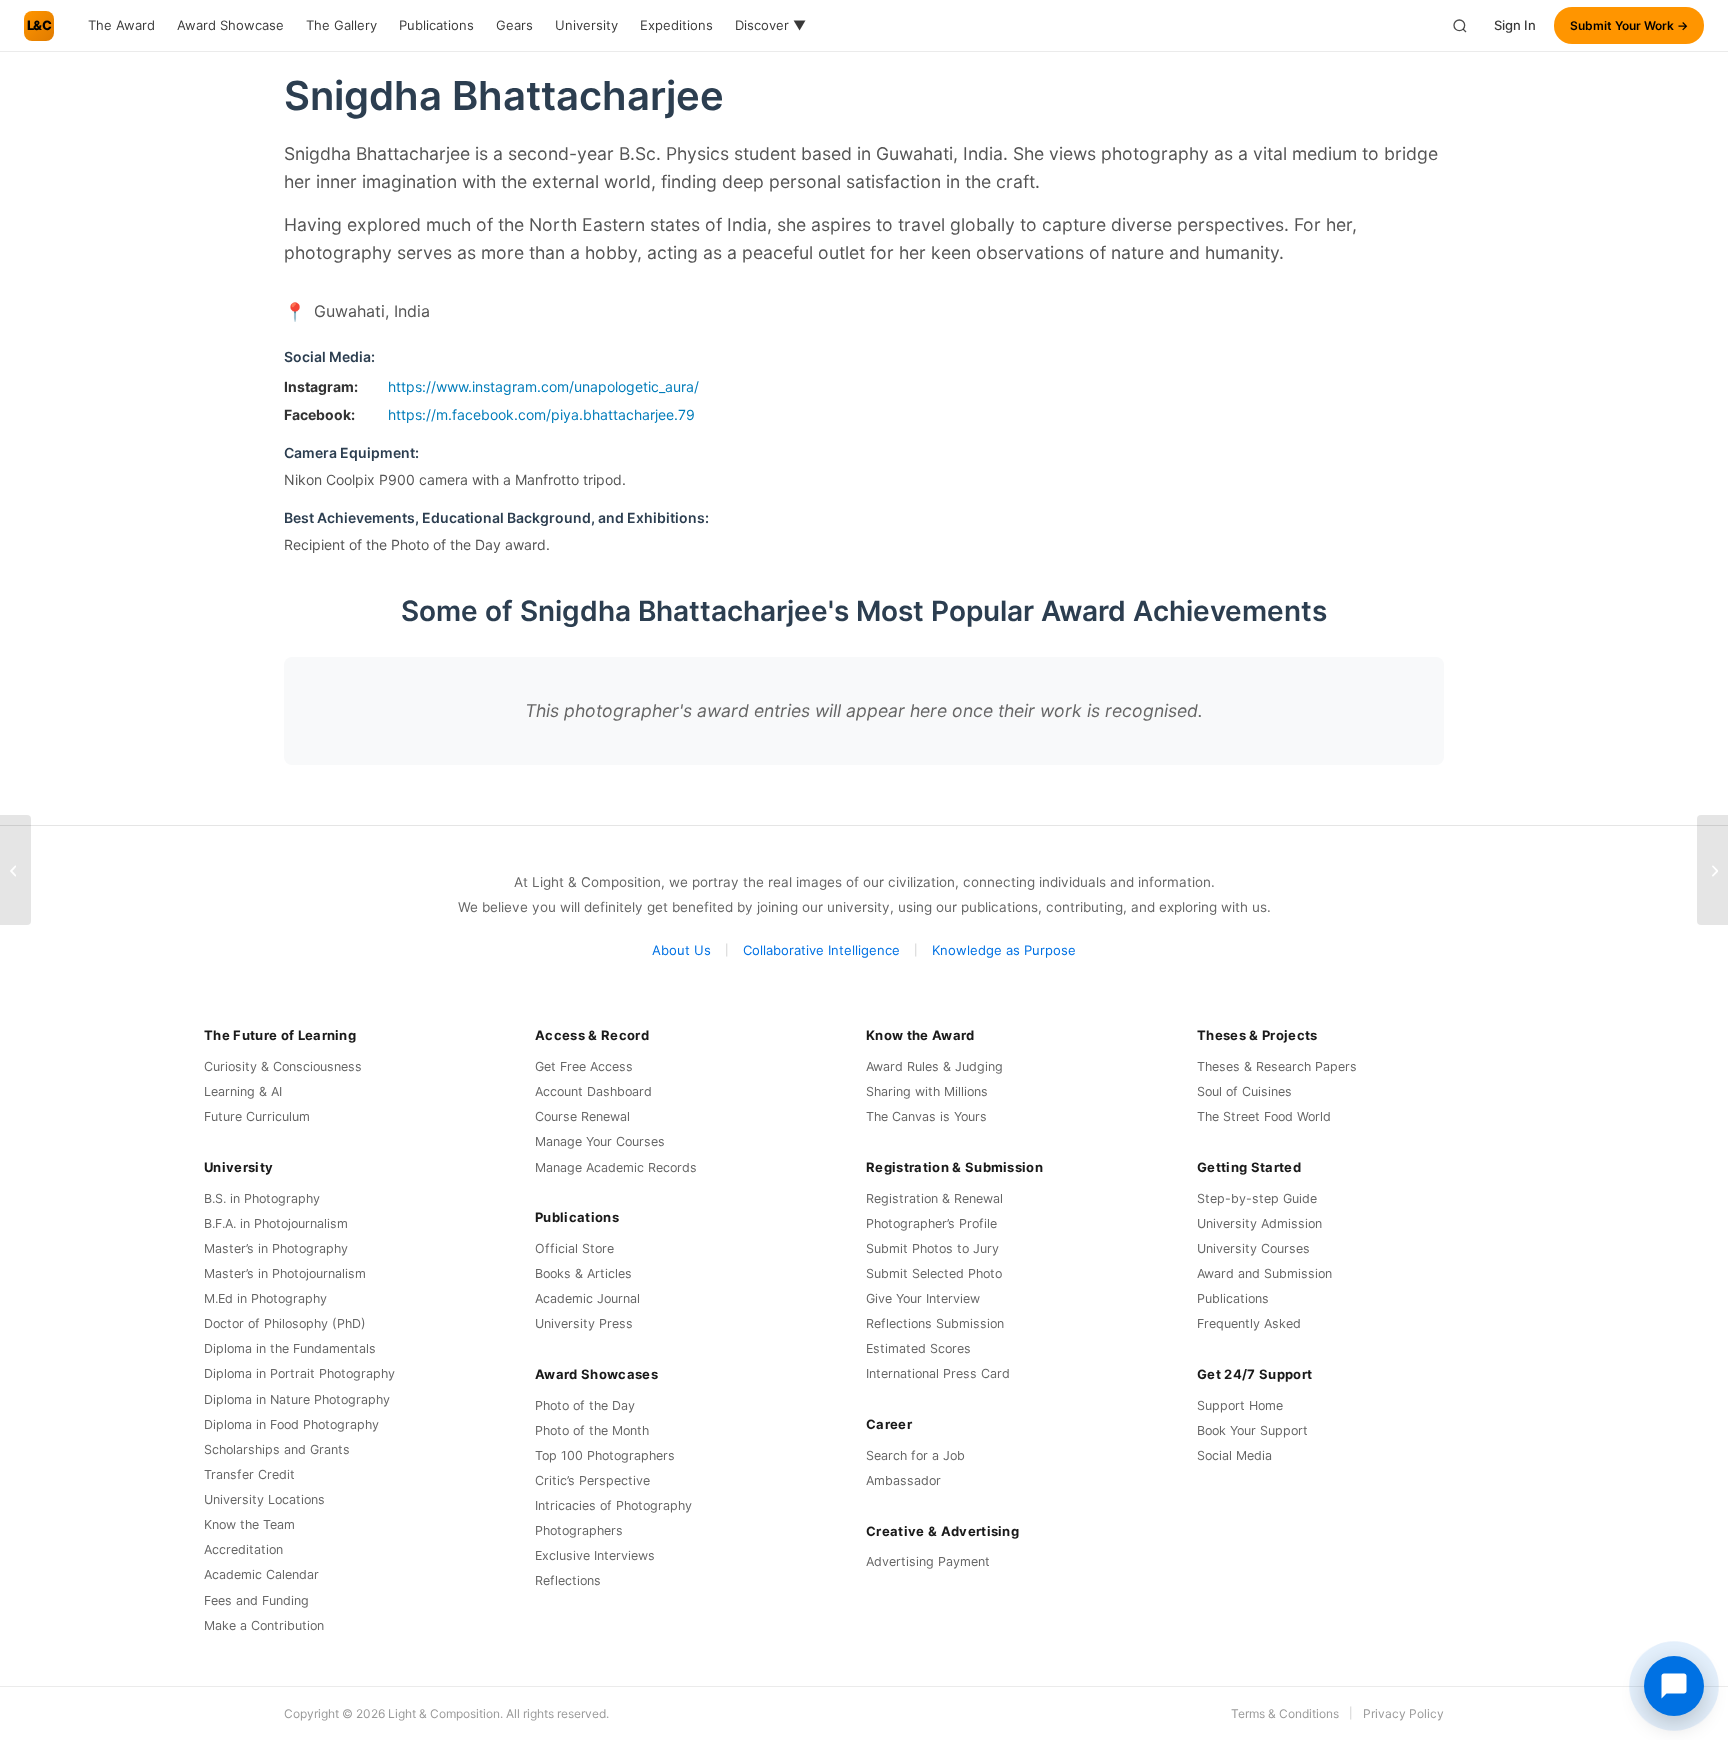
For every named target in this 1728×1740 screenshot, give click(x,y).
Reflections (568, 1580)
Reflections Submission (935, 1323)
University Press (584, 1323)
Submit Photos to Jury (932, 1248)
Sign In (1515, 25)
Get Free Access (584, 1066)
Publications (436, 25)
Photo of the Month (592, 1430)
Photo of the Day (585, 1405)
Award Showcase (230, 25)
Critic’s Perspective (592, 1480)
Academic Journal (587, 1298)
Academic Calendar (261, 1574)
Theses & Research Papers (1277, 1066)
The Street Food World (1264, 1116)
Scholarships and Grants (277, 1449)
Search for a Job (915, 1455)
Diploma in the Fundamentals (290, 1348)
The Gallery (341, 25)
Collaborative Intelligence (821, 950)
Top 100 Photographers (605, 1455)
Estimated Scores (918, 1348)
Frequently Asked (1249, 1323)
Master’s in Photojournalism (285, 1273)
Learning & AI (243, 1091)
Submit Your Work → (1629, 25)
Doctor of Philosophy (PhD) (285, 1323)
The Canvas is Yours (926, 1116)
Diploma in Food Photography (291, 1424)
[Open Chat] (1674, 1686)
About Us (681, 950)
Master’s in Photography (276, 1248)
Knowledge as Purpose (1004, 950)
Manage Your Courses (600, 1141)
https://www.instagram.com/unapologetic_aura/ (543, 386)
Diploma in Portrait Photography (299, 1373)
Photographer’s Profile (931, 1223)
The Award (121, 25)
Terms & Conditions (1285, 1713)
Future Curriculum (257, 1116)
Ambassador (903, 1480)
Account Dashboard (593, 1091)
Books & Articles (583, 1273)
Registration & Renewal (934, 1198)
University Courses (1253, 1248)
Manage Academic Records (616, 1167)
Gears (514, 25)
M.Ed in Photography (265, 1298)
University (586, 25)
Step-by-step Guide (1257, 1198)
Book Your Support (1252, 1430)
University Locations (264, 1499)
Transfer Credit (249, 1474)
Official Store (574, 1248)
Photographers (579, 1530)
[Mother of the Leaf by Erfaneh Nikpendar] (15, 870)
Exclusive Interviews (595, 1555)
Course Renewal (582, 1116)
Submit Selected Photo (934, 1273)
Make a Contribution (264, 1625)
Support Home (1240, 1405)
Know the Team (249, 1524)
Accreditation (243, 1549)
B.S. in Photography (262, 1198)
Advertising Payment (928, 1561)
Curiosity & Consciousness (283, 1066)
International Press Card (938, 1373)
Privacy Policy (1403, 1713)
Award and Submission (1264, 1273)
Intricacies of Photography (613, 1505)
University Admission (1259, 1223)
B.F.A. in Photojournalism (276, 1223)
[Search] (1460, 26)
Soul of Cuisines (1244, 1091)
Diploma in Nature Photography (297, 1399)
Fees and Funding (256, 1600)
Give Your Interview (923, 1298)
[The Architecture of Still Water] (1712, 870)
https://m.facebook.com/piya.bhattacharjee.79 (541, 414)
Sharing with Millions (927, 1091)
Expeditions (676, 25)
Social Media (1234, 1455)
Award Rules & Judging (934, 1066)
